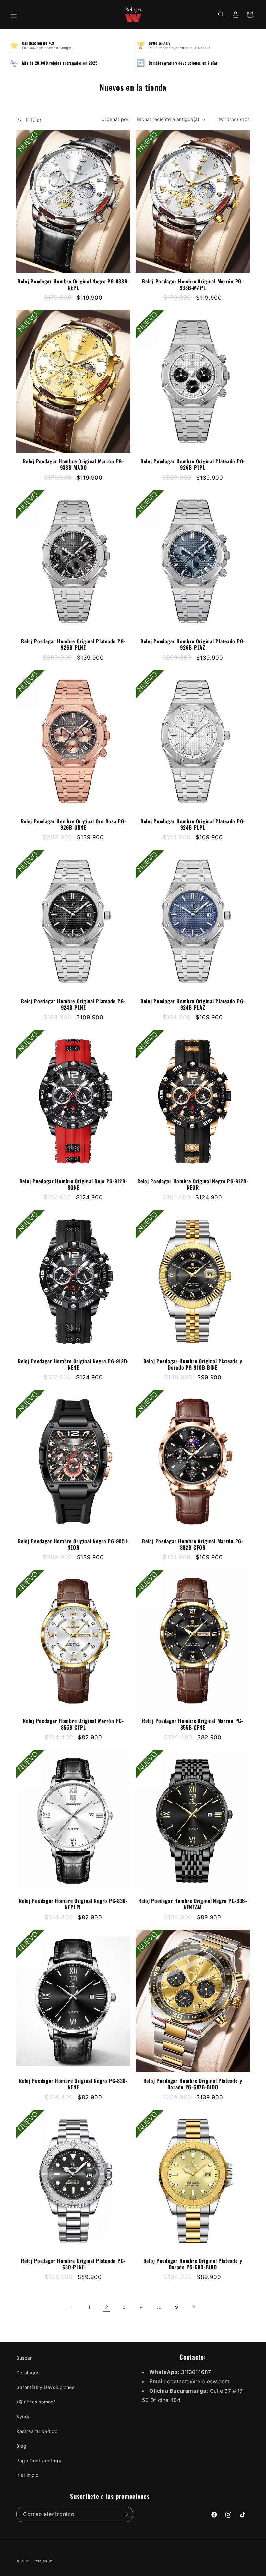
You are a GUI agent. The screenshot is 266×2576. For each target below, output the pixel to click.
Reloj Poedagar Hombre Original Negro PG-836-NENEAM (193, 1904)
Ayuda (24, 2417)
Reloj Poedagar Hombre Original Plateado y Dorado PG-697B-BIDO (193, 2084)
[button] (14, 15)
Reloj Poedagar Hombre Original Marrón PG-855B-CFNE (193, 1724)
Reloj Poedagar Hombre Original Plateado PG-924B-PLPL (193, 824)
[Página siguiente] (194, 2307)
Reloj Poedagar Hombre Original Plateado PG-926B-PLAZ (193, 644)
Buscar (24, 2358)
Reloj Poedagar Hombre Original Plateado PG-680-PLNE (73, 2264)
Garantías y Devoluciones (45, 2387)
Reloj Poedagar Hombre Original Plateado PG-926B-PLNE (73, 644)
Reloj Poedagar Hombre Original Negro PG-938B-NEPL (73, 284)
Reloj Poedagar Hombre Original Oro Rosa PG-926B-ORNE (73, 824)
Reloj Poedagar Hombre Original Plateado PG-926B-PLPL (193, 464)
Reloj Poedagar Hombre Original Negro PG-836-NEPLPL (73, 1904)
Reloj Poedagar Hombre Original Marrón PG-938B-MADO (73, 464)
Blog (21, 2446)
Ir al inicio (27, 2475)
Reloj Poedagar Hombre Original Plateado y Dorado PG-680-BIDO (193, 2264)
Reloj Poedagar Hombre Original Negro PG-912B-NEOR (193, 1184)
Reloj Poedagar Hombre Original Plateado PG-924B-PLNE (73, 1004)
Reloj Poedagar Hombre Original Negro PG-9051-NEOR (73, 1544)
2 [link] (107, 2307)
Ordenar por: (116, 119)
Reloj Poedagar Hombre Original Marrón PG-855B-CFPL (73, 1724)
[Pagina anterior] (72, 2307)
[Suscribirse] (126, 2514)
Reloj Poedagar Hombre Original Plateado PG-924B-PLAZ (193, 1004)
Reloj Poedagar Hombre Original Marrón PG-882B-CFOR (193, 1544)
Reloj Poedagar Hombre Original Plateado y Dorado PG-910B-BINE (193, 1364)
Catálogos (28, 2372)
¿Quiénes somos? (36, 2402)
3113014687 (196, 2372)
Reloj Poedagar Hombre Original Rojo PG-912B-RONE (73, 1184)
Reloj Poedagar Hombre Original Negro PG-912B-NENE (73, 1364)
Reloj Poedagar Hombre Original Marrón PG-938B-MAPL (193, 284)
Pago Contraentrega (40, 2460)
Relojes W (43, 2561)
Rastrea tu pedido (37, 2431)
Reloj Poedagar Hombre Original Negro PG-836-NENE (73, 2084)
